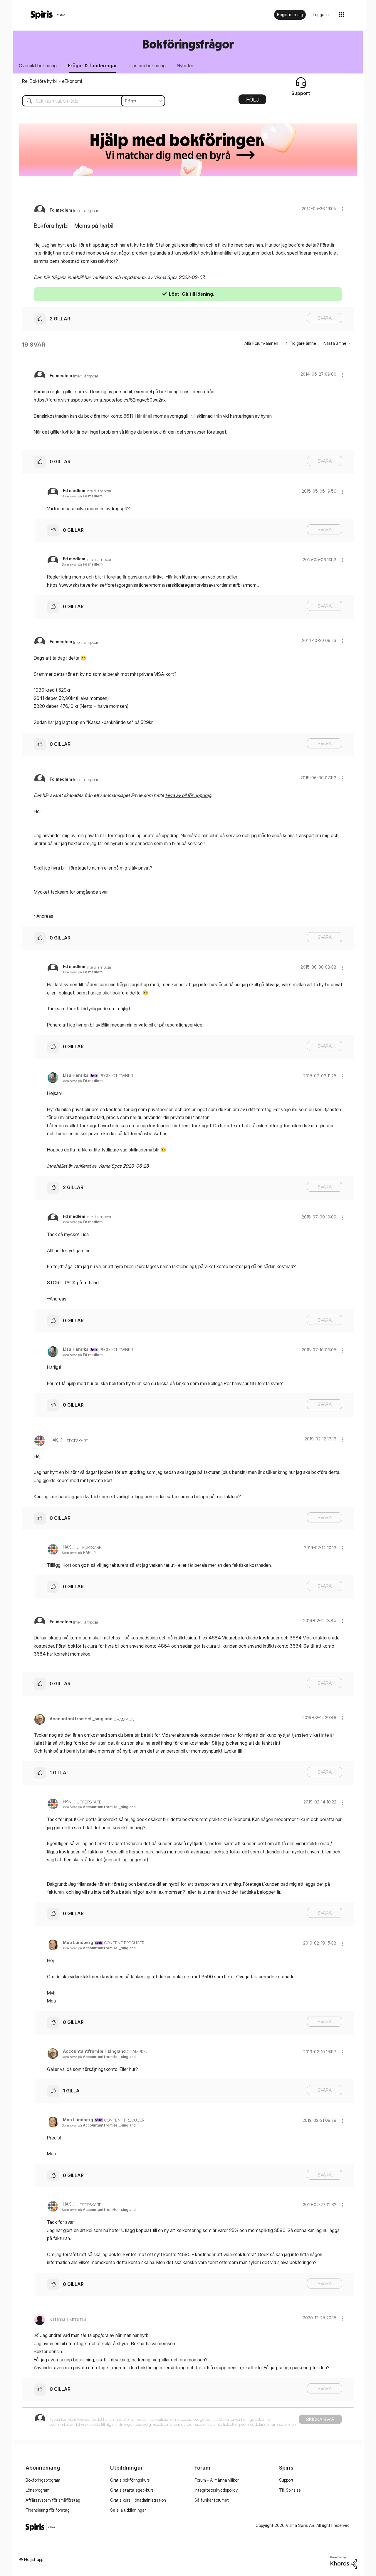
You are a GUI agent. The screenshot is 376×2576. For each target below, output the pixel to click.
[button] (342, 209)
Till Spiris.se (290, 2490)
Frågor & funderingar (93, 66)
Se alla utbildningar (128, 2510)
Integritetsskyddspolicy (216, 2490)
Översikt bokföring (38, 66)
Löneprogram (37, 2490)
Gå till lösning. (198, 294)
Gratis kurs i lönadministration (138, 2500)
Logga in (321, 15)
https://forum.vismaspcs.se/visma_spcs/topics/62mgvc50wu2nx (100, 400)
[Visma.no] (48, 15)
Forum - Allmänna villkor (216, 2480)
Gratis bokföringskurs (130, 2480)
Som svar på (82, 496)
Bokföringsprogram (43, 2480)
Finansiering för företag (48, 2510)
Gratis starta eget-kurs (132, 2490)
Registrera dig (290, 15)
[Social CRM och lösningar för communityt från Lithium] (344, 2562)
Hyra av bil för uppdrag (188, 795)
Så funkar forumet (212, 2500)
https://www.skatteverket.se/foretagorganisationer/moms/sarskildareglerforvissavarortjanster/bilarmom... (153, 585)
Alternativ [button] (252, 101)
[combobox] (89, 101)
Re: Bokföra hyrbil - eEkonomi (52, 81)
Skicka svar (320, 2419)
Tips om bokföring (147, 66)
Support (286, 2480)
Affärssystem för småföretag (53, 2500)
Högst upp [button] (34, 2559)
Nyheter (185, 66)
